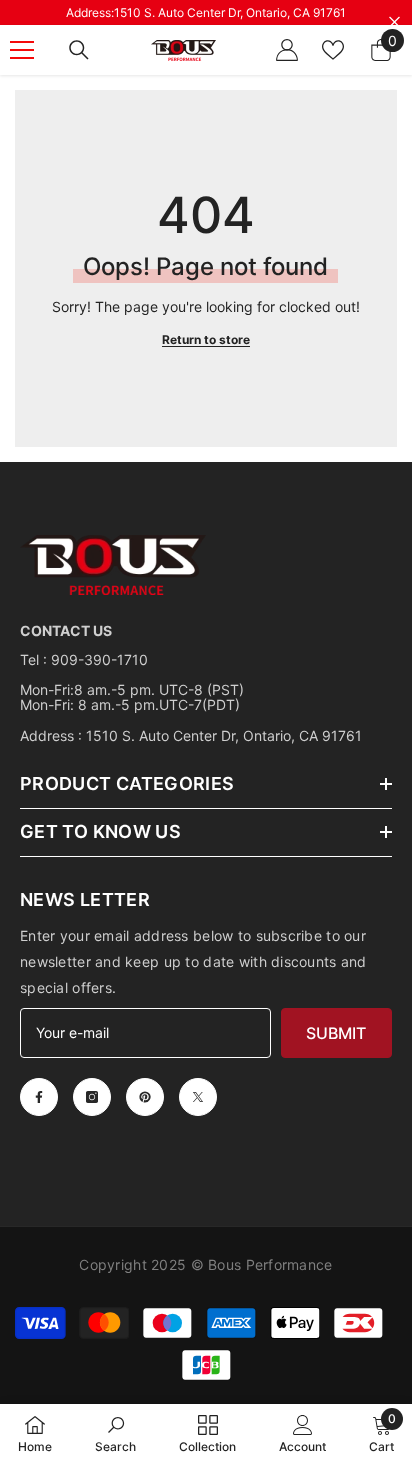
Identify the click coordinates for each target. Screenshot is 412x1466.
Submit (336, 1033)
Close (394, 22)
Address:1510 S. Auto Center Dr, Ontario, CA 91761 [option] (206, 12)
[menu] (22, 50)
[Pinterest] (145, 1097)
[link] (115, 1434)
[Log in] (287, 50)
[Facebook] (39, 1097)
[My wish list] (333, 50)
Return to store (206, 339)
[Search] (79, 50)
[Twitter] (198, 1097)
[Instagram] (92, 1097)
